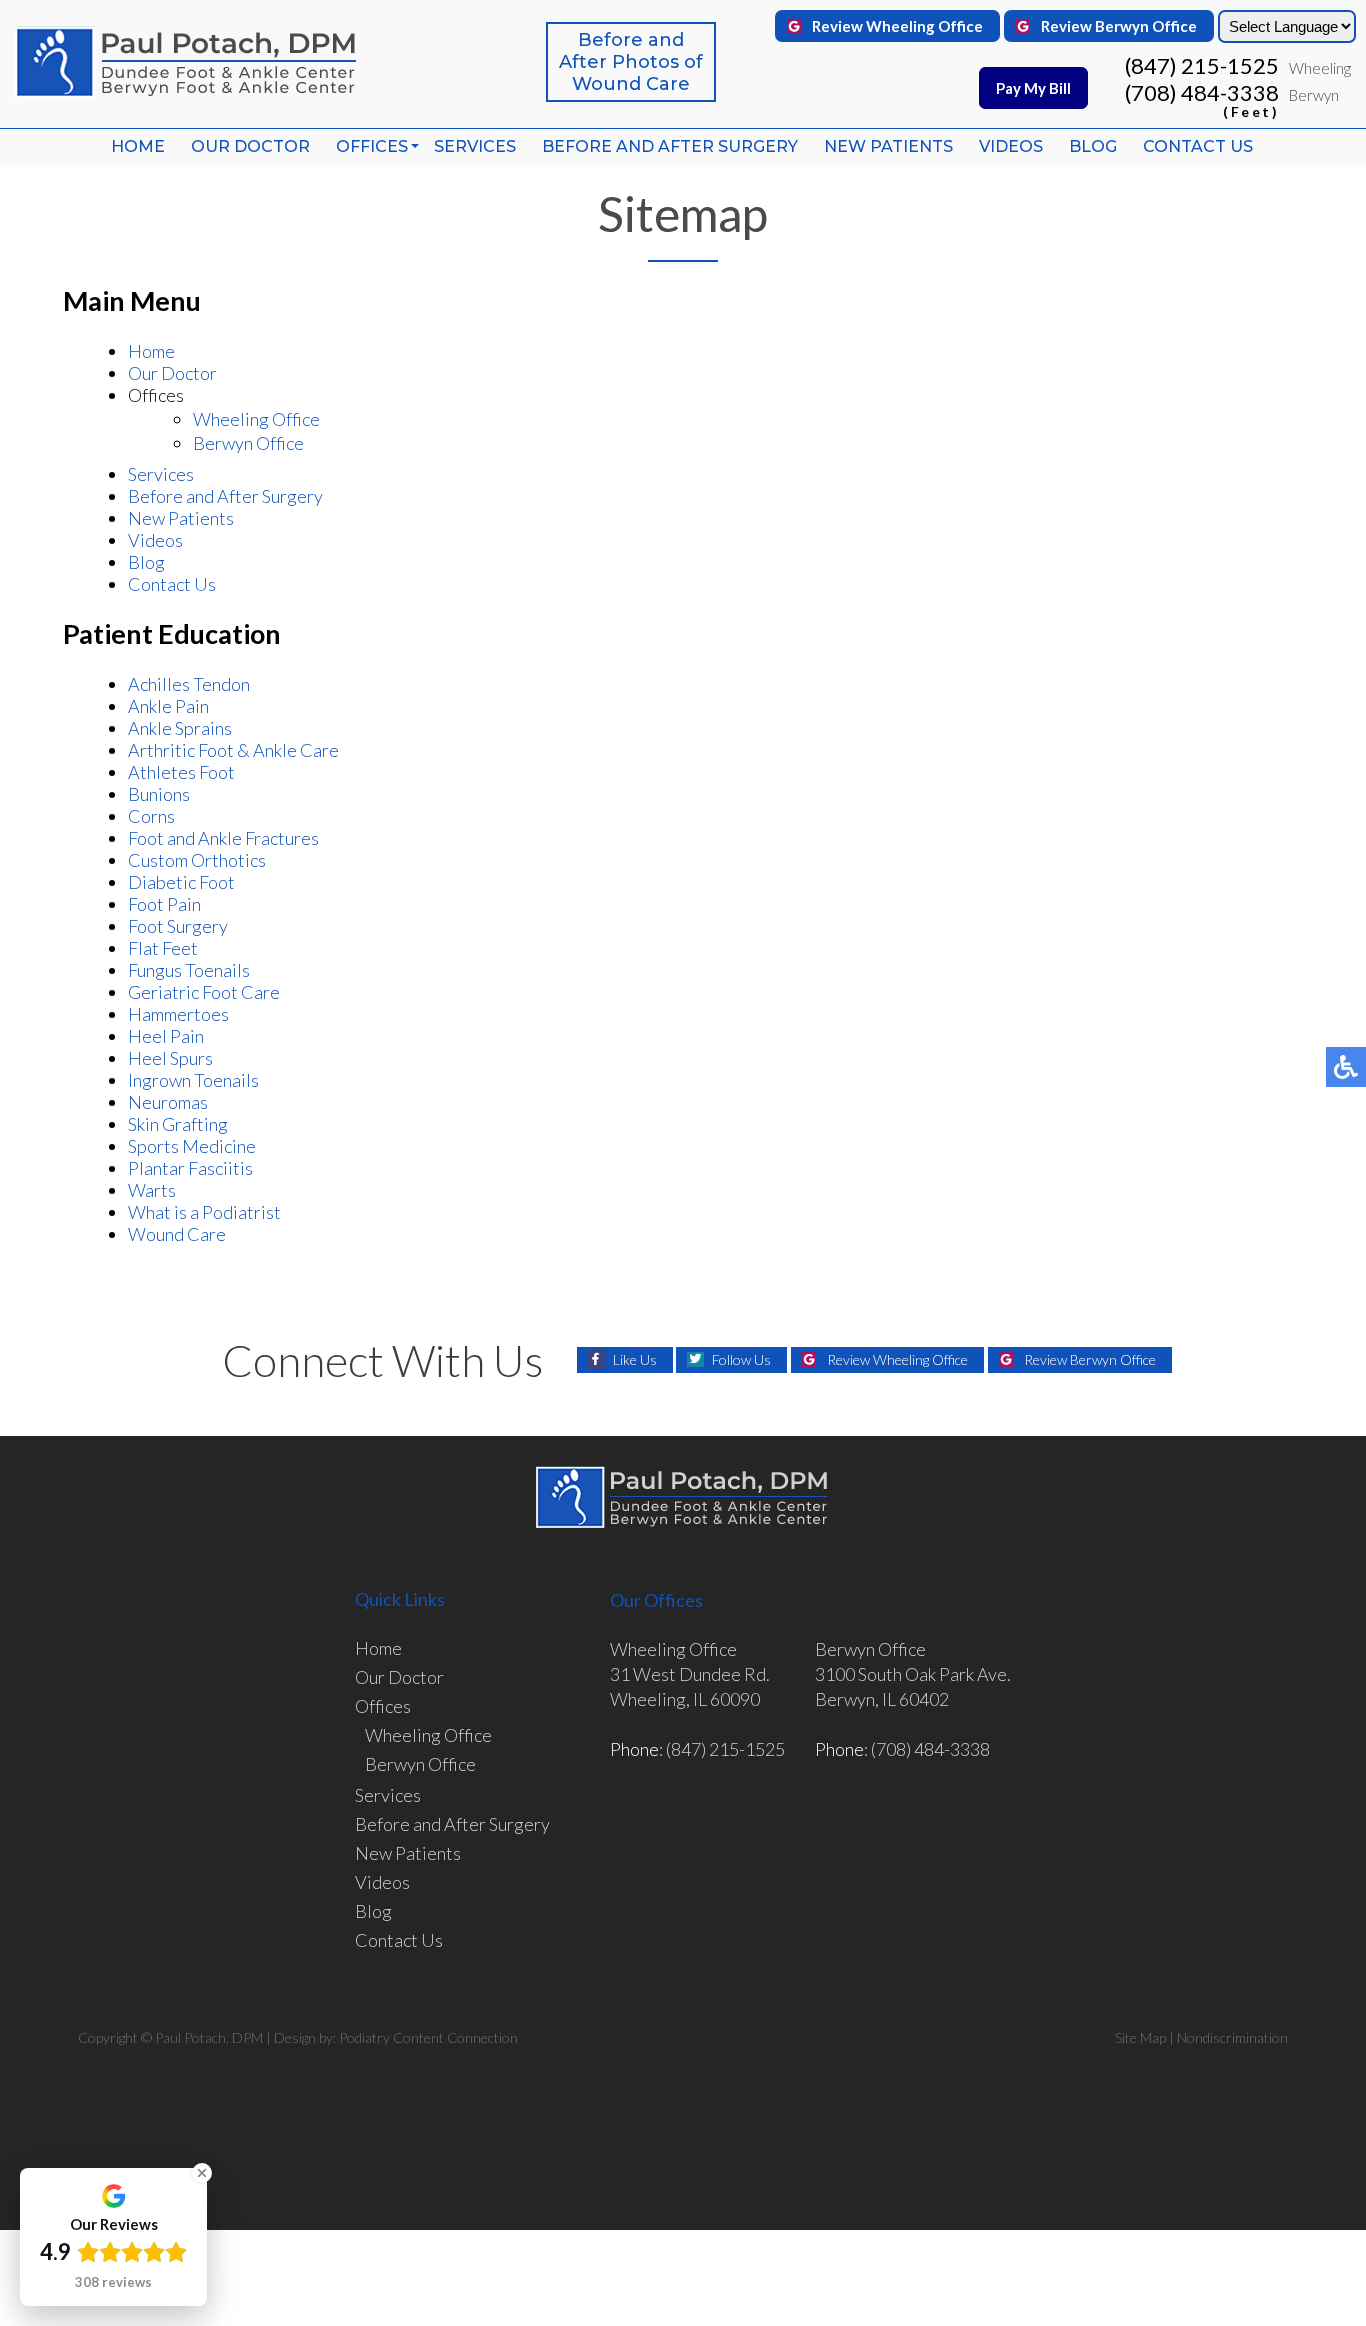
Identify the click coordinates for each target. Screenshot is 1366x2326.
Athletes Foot (181, 772)
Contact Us (1198, 146)
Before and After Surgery (670, 146)
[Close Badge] (202, 2173)
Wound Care (177, 1234)
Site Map (1140, 2037)
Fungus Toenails (189, 970)
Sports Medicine (192, 1146)
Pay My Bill (1033, 88)
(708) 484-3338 (1202, 98)
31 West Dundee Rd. (690, 1674)
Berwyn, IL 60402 (882, 1699)
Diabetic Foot (181, 882)
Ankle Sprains (180, 728)
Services (475, 146)
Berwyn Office (248, 443)
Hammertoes (178, 1014)
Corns (151, 816)
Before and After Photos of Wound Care (631, 62)
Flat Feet (163, 948)
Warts (152, 1190)
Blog (1093, 146)
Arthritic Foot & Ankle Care (233, 750)
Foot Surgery (178, 926)
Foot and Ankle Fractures (223, 838)
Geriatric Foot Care (204, 992)
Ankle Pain (168, 706)
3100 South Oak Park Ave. (913, 1674)
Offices (372, 146)
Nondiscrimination (1232, 2037)
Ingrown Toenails (193, 1080)
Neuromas (168, 1102)
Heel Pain (166, 1036)
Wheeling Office (256, 419)
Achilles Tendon (189, 684)
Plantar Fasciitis (190, 1168)
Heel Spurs (170, 1058)
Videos (1011, 146)
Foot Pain (164, 904)
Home (138, 146)
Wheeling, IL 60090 (685, 1699)
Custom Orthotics (197, 860)
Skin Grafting (178, 1124)
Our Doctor (250, 146)
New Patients (888, 146)
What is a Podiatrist (204, 1212)
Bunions (159, 794)
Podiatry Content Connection (428, 2037)
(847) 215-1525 (1202, 65)
